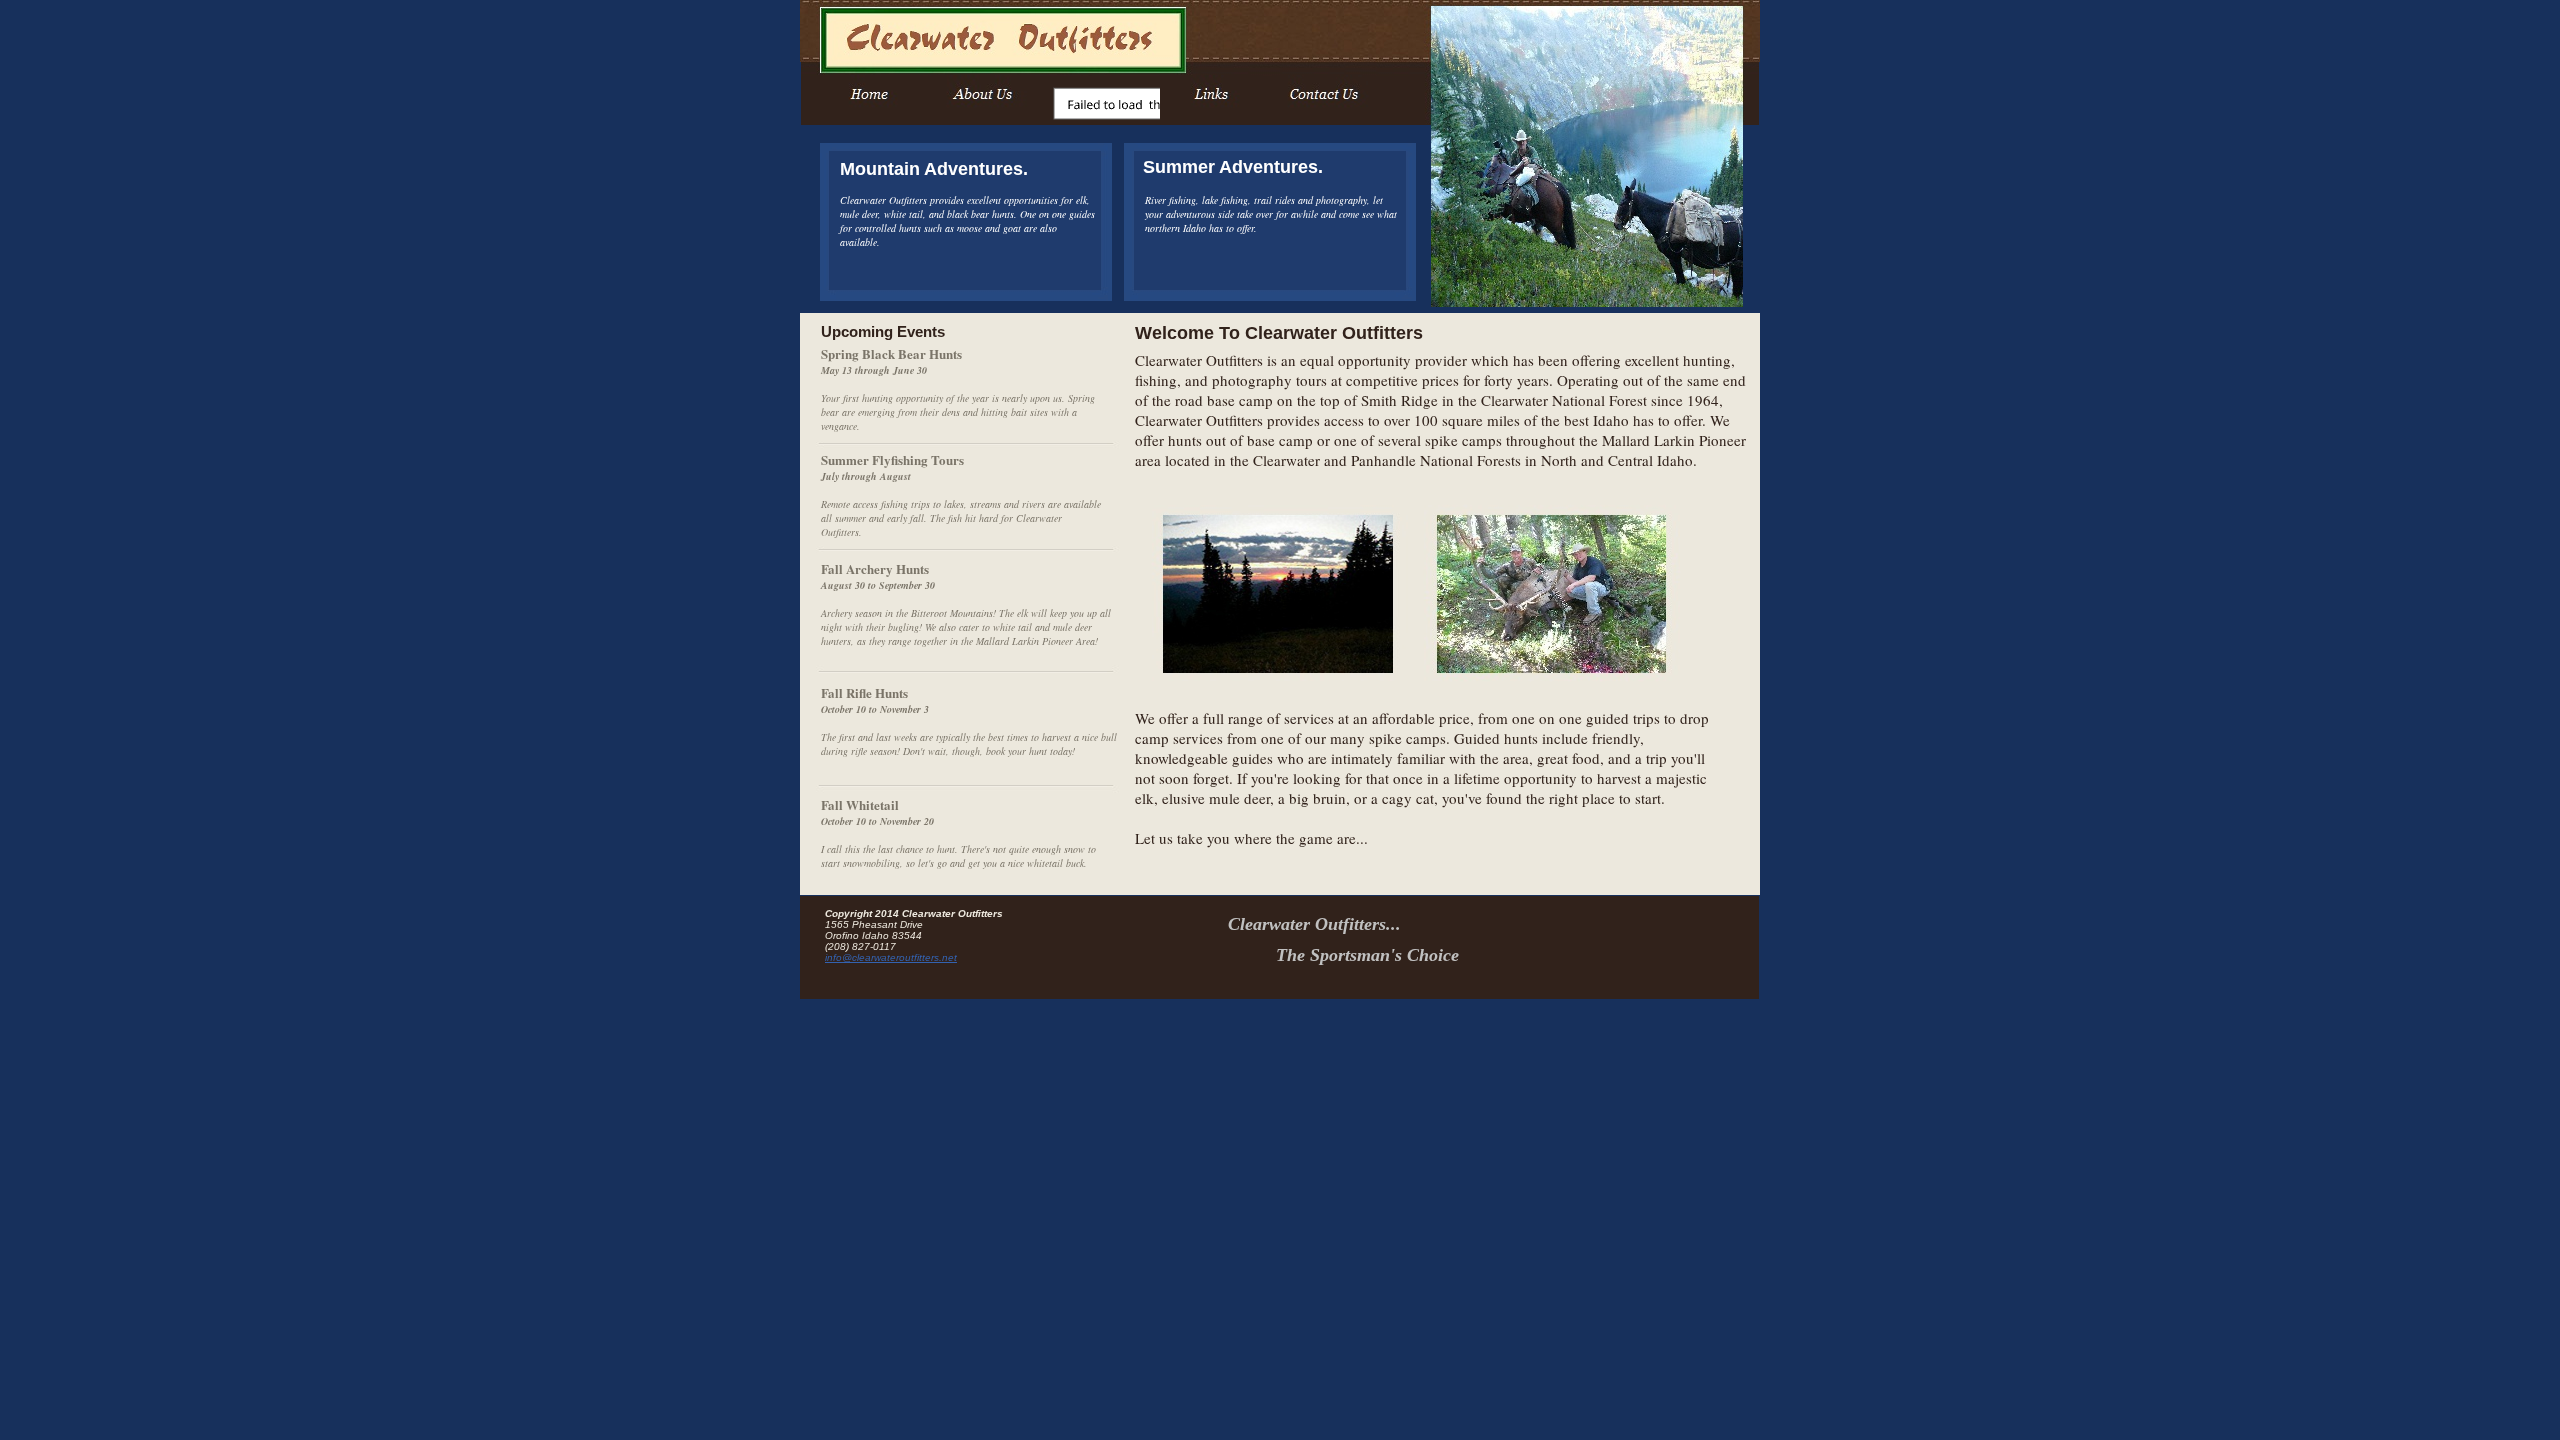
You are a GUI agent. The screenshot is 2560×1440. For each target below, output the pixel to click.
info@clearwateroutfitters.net (891, 957)
